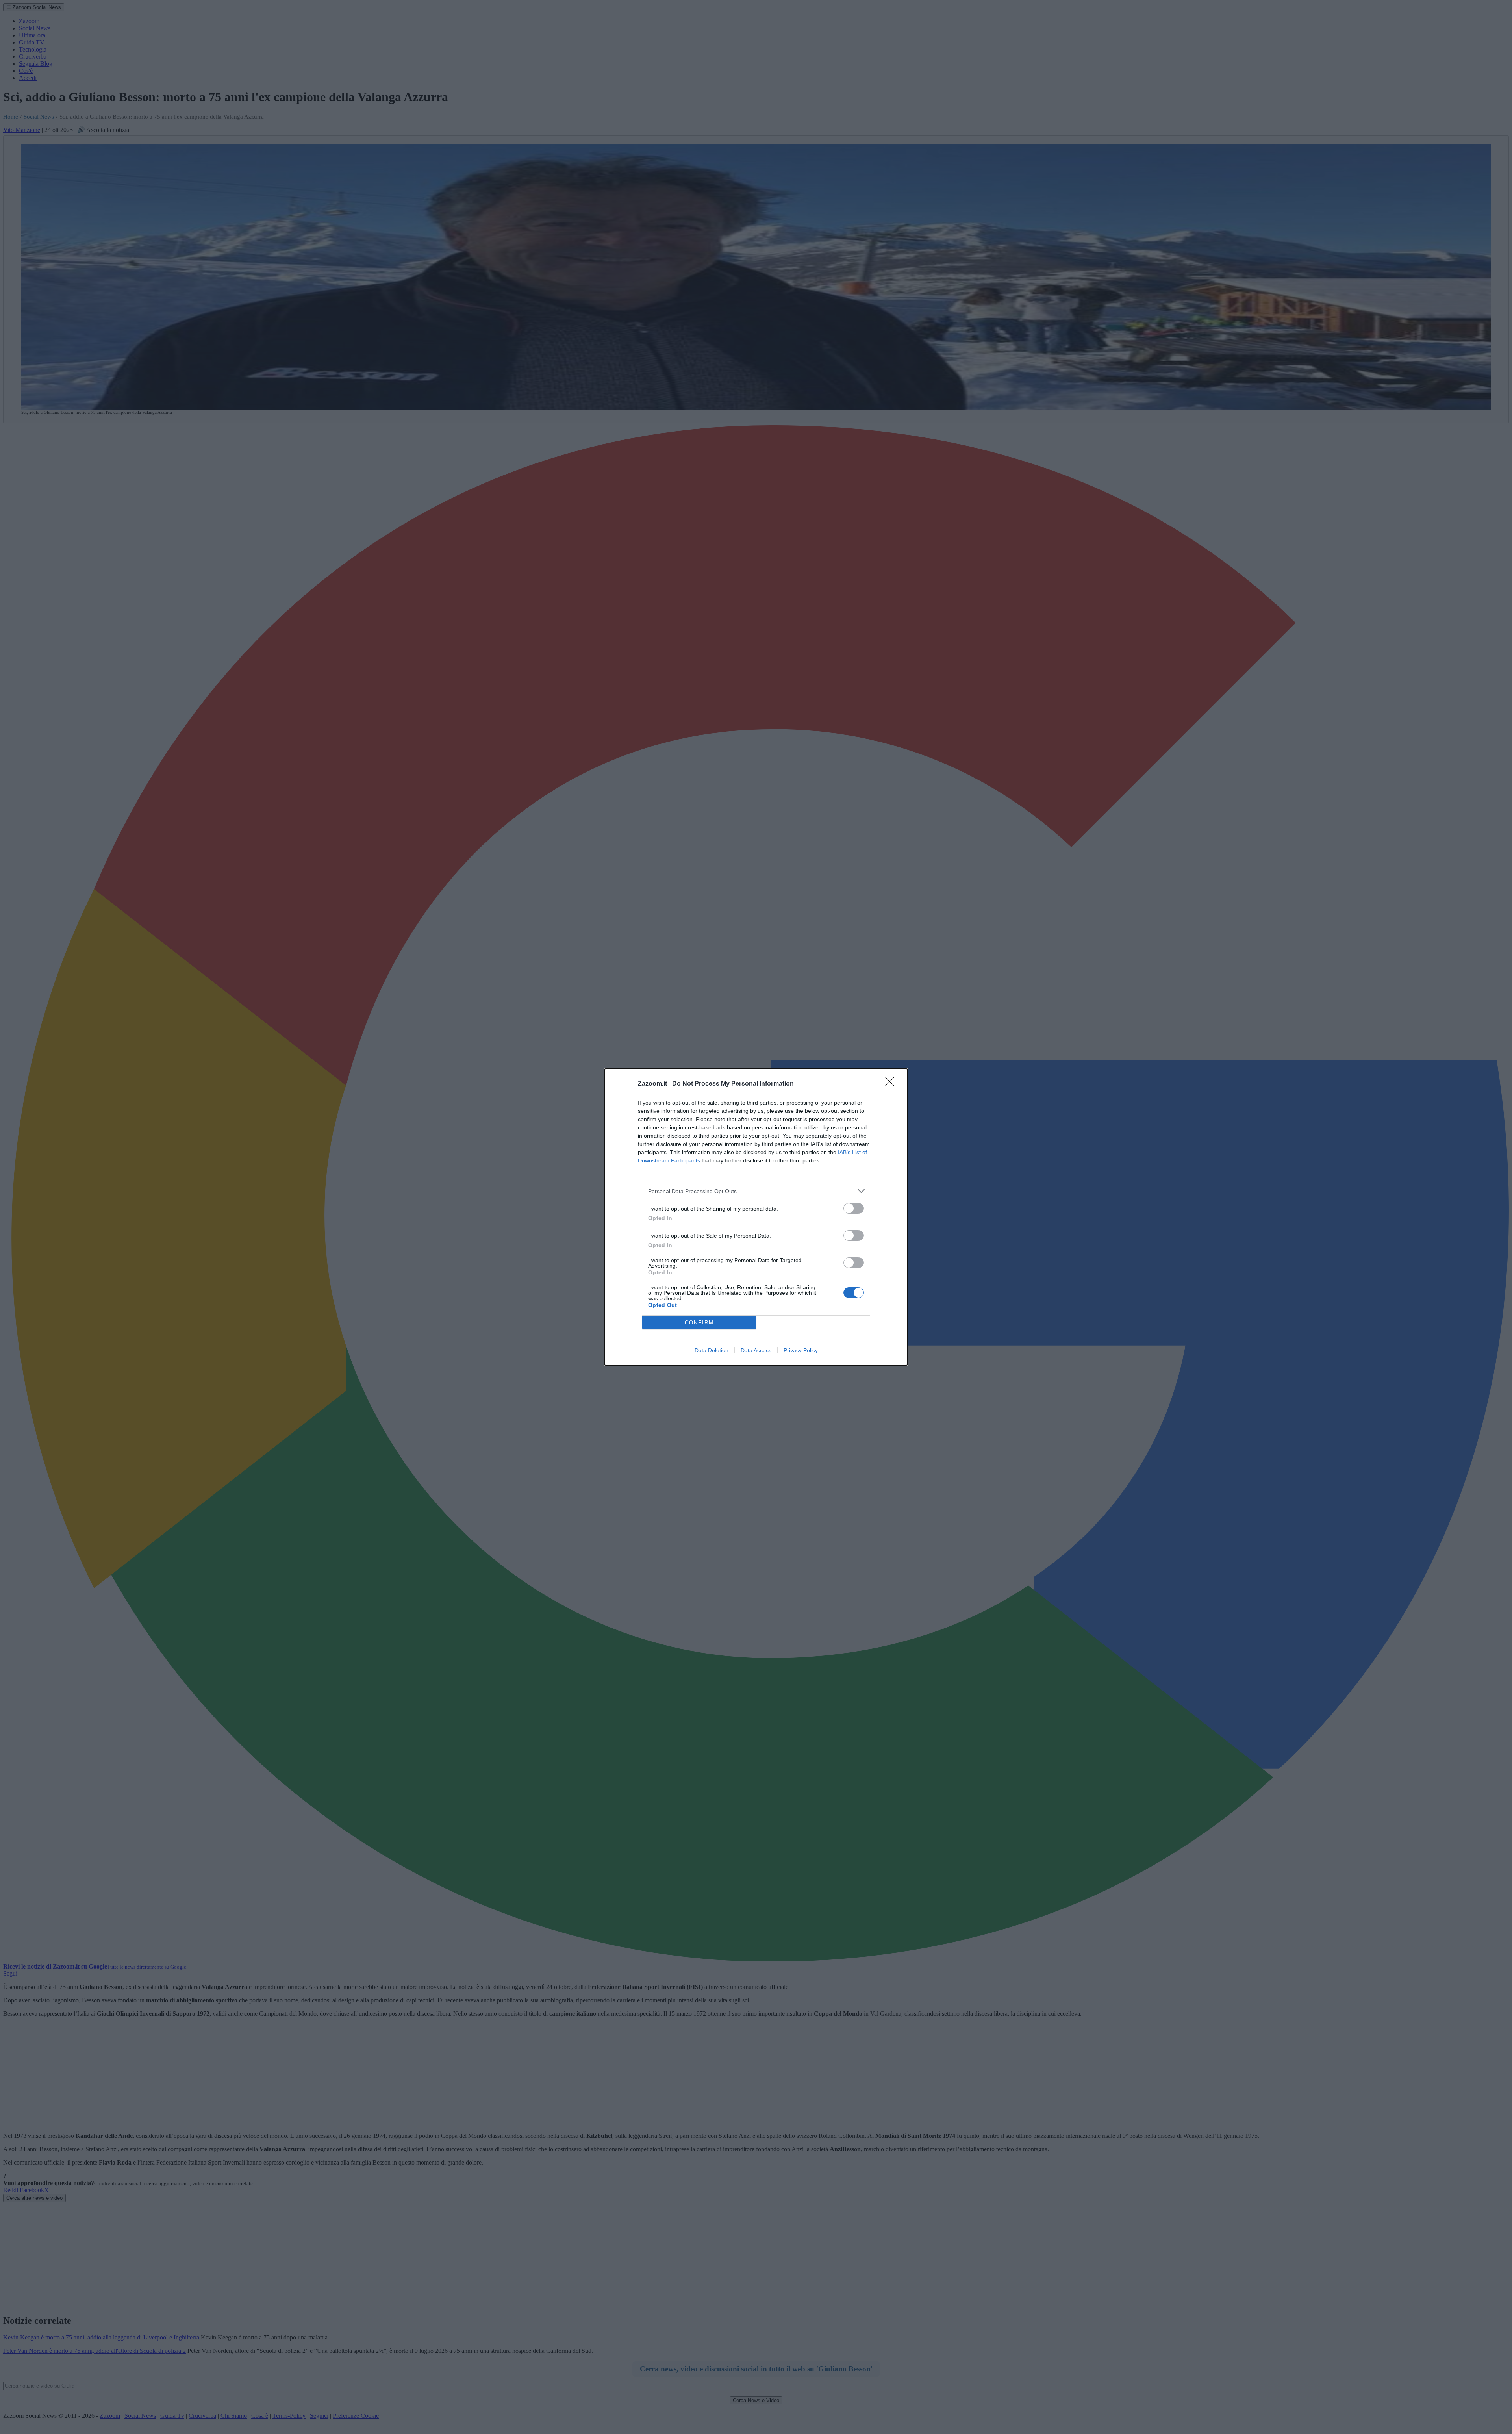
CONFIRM (699, 1323)
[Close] (892, 1084)
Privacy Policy (801, 1350)
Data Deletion (712, 1350)
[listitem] (756, 1191)
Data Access (756, 1350)
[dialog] (756, 1217)
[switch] (854, 1208)
